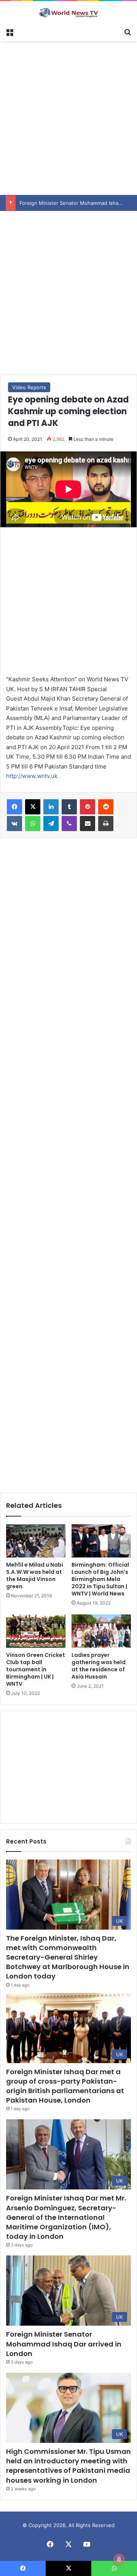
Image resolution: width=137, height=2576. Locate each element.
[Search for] (127, 31)
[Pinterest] (88, 807)
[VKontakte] (14, 824)
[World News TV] (68, 13)
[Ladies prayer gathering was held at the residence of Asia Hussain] (101, 1631)
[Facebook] (14, 807)
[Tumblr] (69, 807)
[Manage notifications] (119, 2559)
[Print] (106, 824)
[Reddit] (106, 807)
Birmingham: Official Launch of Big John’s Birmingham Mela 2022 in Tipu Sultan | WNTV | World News (100, 1579)
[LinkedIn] (51, 807)
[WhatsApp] (33, 824)
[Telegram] (51, 824)
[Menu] (10, 31)
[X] (33, 807)
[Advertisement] (68, 117)
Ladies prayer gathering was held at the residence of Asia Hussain (99, 1666)
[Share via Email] (88, 824)
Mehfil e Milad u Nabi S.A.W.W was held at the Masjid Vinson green (35, 1576)
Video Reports (29, 387)
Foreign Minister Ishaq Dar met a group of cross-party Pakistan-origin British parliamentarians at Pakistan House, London (65, 2086)
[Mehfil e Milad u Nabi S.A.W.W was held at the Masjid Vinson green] (36, 1541)
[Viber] (69, 824)
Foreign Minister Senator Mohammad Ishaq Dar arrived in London (64, 2344)
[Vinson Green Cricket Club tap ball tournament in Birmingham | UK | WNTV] (36, 1631)
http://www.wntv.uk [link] (32, 776)
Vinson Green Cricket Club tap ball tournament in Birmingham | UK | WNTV (36, 1669)
